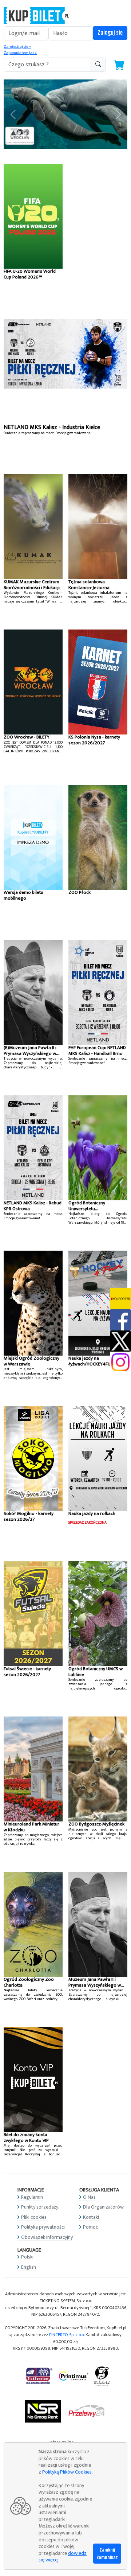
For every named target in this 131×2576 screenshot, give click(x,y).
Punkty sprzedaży (40, 2207)
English (29, 2267)
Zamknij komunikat (107, 2554)
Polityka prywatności (43, 2227)
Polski (27, 2257)
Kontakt (91, 2217)
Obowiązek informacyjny (47, 2237)
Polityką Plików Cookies (67, 2472)
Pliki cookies (34, 2217)
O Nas (89, 2197)
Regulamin (32, 2197)
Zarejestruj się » (17, 47)
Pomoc (90, 2227)
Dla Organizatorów (103, 2207)
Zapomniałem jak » (20, 53)
